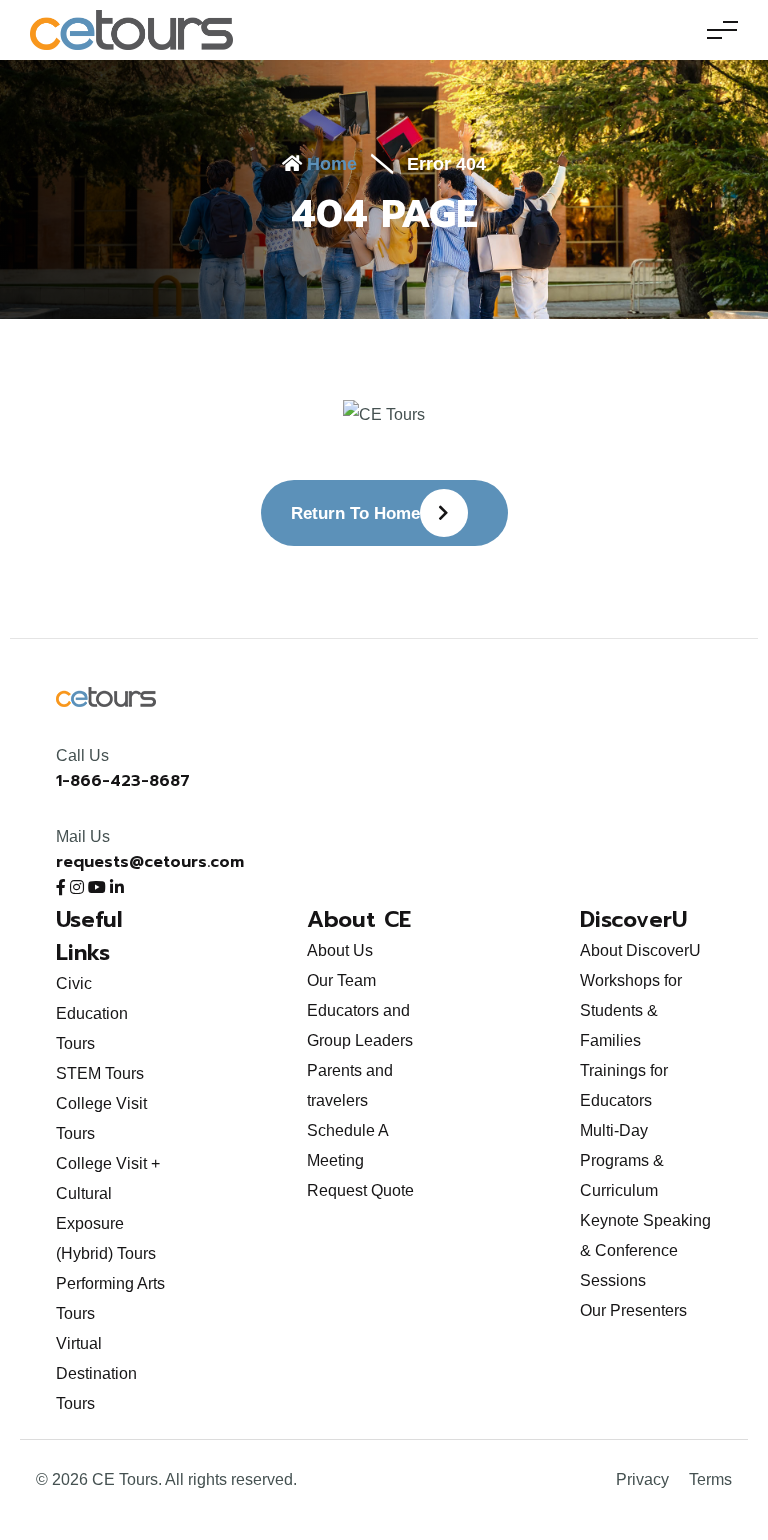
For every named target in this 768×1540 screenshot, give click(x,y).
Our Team (341, 980)
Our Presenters (633, 1310)
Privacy (642, 1479)
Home (329, 164)
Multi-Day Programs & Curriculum (622, 1160)
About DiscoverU (640, 950)
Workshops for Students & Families (631, 1010)
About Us (340, 950)
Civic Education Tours (92, 1013)
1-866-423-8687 (123, 781)
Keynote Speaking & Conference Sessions (645, 1250)
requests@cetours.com (150, 862)
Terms (710, 1479)
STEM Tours (100, 1073)
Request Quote (360, 1190)
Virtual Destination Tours (96, 1373)
